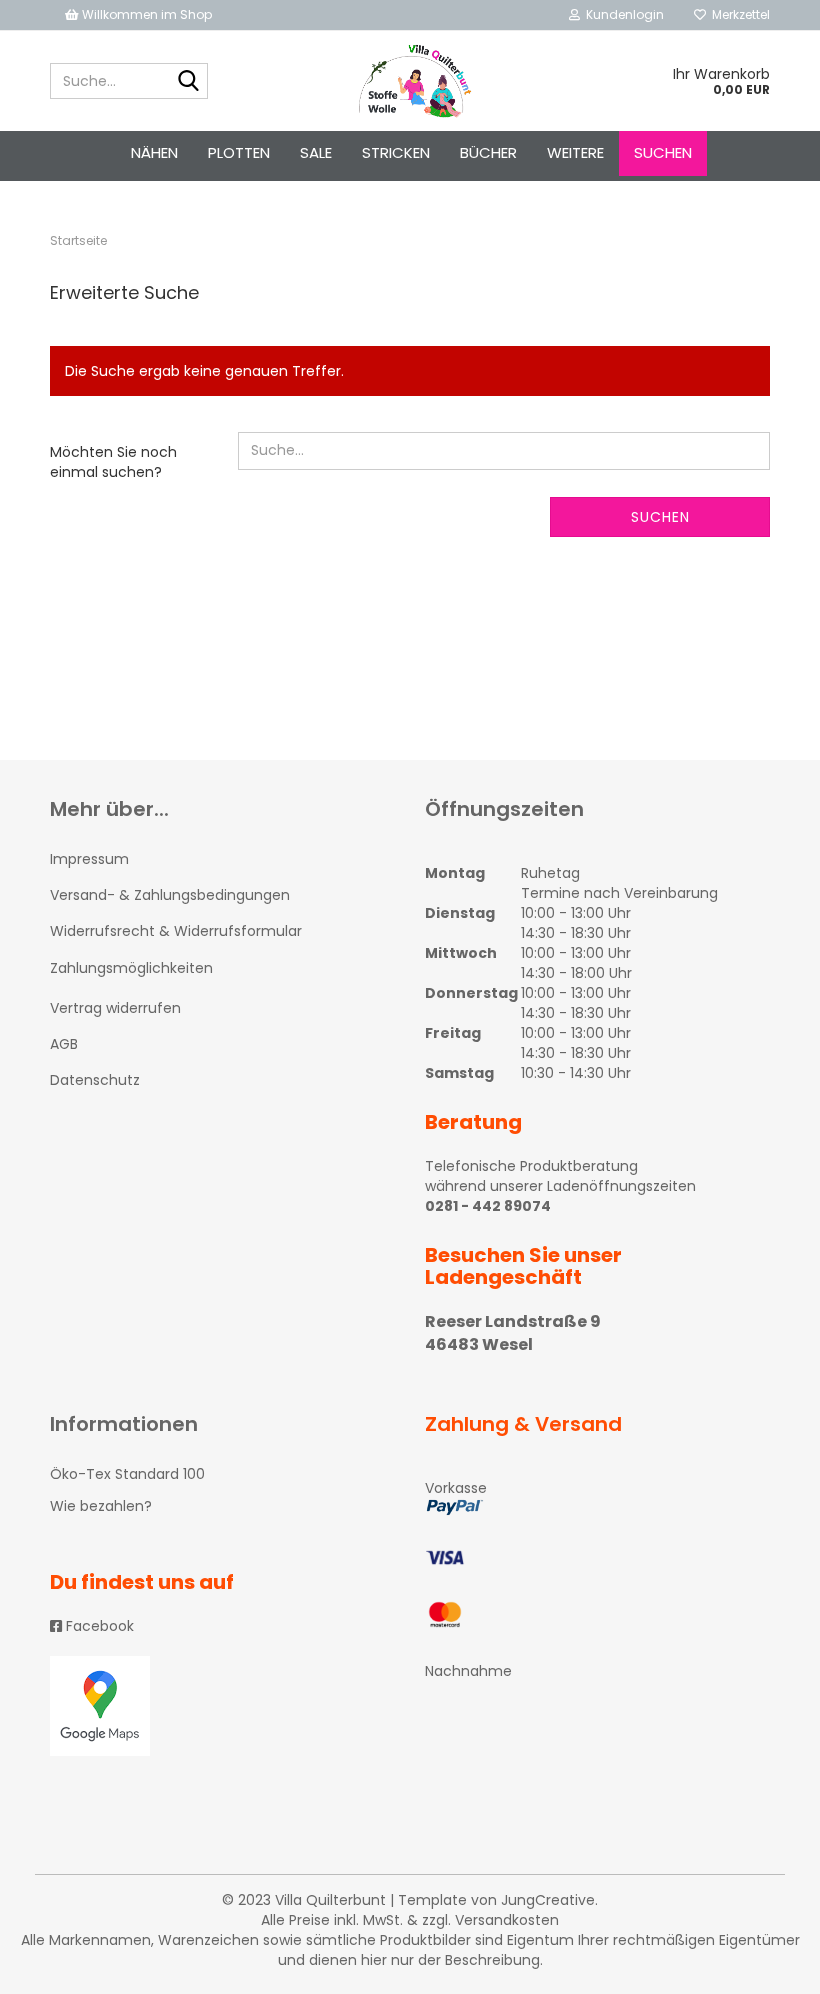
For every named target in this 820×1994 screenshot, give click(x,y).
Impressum (89, 859)
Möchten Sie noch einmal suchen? (113, 462)
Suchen (663, 152)
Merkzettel (738, 14)
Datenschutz (95, 1080)
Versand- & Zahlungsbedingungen (170, 895)
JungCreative (548, 1900)
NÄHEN (154, 152)
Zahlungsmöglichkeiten (131, 968)
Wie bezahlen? (101, 1506)
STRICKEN (396, 152)
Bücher (488, 152)
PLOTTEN (239, 152)
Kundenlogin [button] (622, 14)
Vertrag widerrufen (115, 1008)
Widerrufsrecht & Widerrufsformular (176, 931)
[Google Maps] (222, 1706)
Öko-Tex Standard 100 (127, 1474)
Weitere (575, 152)
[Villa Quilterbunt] (410, 81)
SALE (316, 152)
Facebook (98, 1626)
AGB (64, 1044)
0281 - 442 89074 (488, 1206)
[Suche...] (189, 82)
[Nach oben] (765, 1964)
